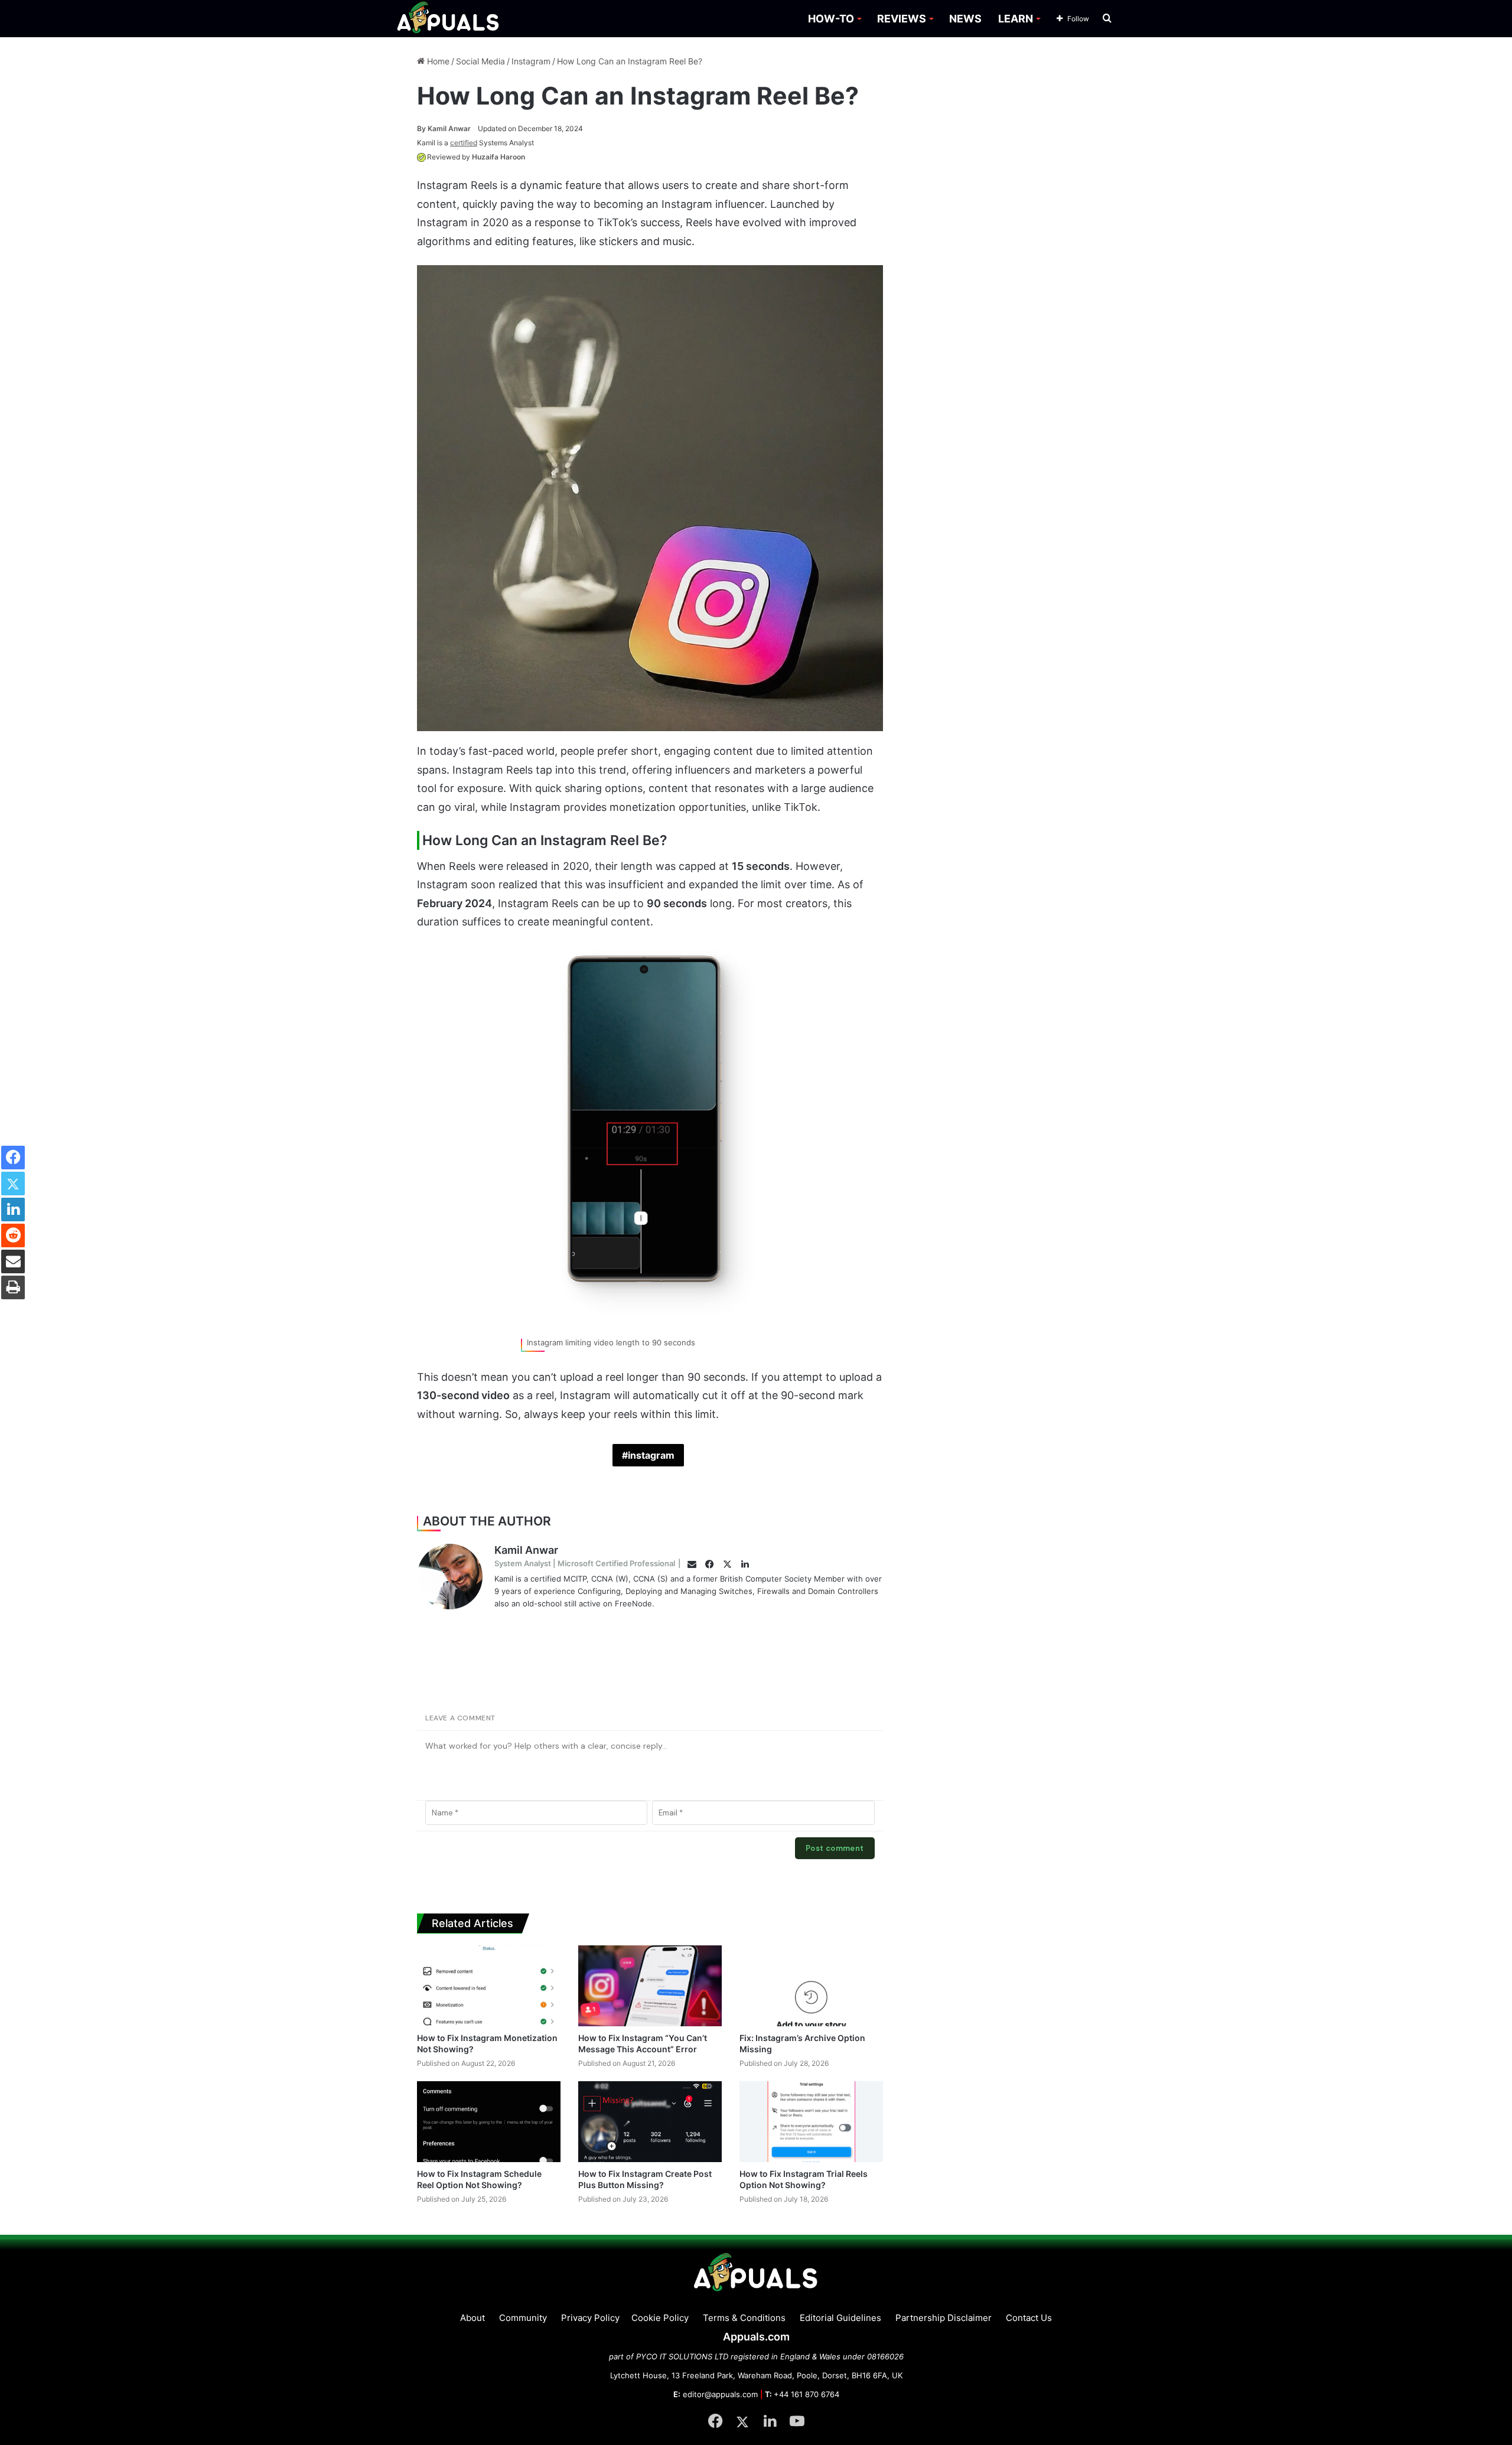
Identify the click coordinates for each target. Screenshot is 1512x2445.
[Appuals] (449, 19)
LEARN (1016, 19)
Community (523, 2318)
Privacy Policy (590, 2318)
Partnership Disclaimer (944, 2318)
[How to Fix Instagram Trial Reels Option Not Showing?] (811, 2122)
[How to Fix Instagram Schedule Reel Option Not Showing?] (489, 2122)
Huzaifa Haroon (498, 157)
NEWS (965, 19)
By (422, 128)
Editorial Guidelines (840, 2318)
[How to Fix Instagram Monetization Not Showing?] (489, 1986)
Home (437, 61)
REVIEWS (902, 19)
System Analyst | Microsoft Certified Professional (585, 1563)
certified (464, 143)
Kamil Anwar (444, 128)
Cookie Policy (660, 2318)
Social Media (480, 61)
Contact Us (1029, 2318)
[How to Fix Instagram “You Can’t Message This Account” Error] (650, 1986)
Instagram (531, 61)
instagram (651, 1455)
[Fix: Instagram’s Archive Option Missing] (811, 1986)
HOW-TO (831, 19)
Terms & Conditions (744, 2318)
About (472, 2318)
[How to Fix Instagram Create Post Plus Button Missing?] (650, 2122)
